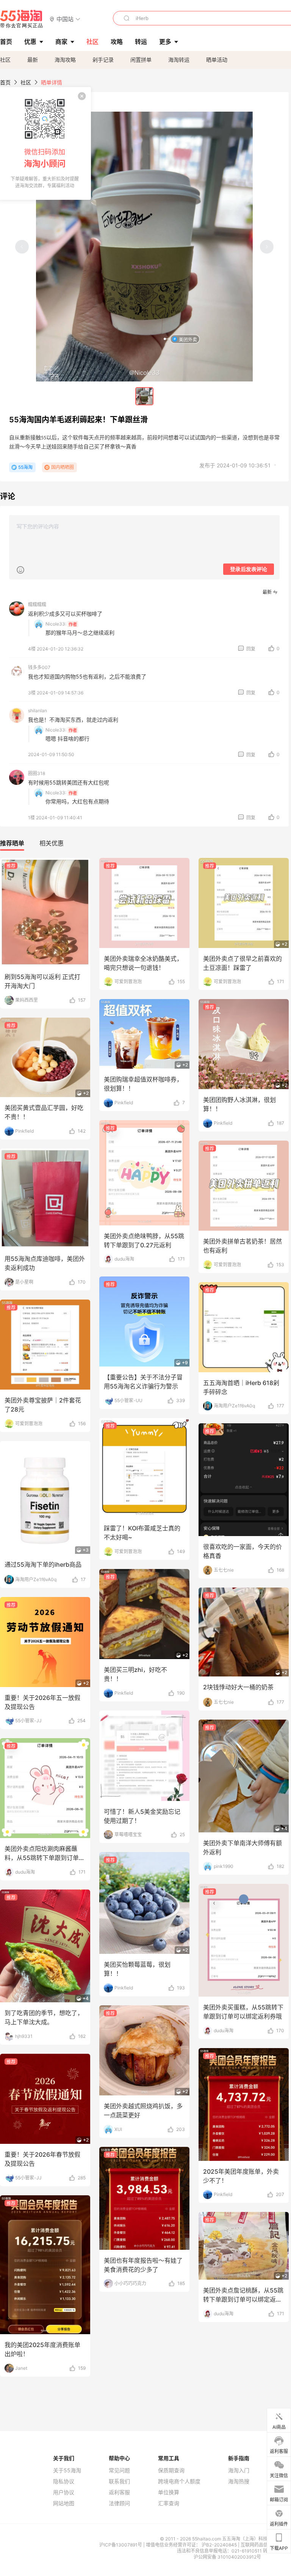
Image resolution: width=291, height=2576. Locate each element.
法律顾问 (119, 2503)
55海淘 (22, 19)
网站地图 (64, 2503)
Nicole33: (56, 624)
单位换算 (169, 2492)
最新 (33, 60)
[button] (65, 19)
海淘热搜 (239, 2481)
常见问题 (119, 2470)
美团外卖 (188, 339)
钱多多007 (39, 667)
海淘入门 (239, 2470)
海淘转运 (179, 60)
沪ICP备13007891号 (121, 2545)
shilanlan (38, 711)
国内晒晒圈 (63, 467)
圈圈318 (37, 773)
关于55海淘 (67, 2470)
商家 (61, 42)
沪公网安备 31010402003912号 (227, 2557)
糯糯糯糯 (37, 605)
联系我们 (119, 2481)
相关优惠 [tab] (52, 843)
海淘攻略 (65, 60)
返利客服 (119, 2492)
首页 (5, 82)
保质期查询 (171, 2470)
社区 (5, 60)
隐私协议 (64, 2481)
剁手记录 (103, 60)
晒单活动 (217, 60)
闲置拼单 (141, 60)
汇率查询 (169, 2503)
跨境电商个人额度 (179, 2481)
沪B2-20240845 (220, 2545)
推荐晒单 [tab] (12, 843)
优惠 (30, 42)
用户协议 (64, 2492)
